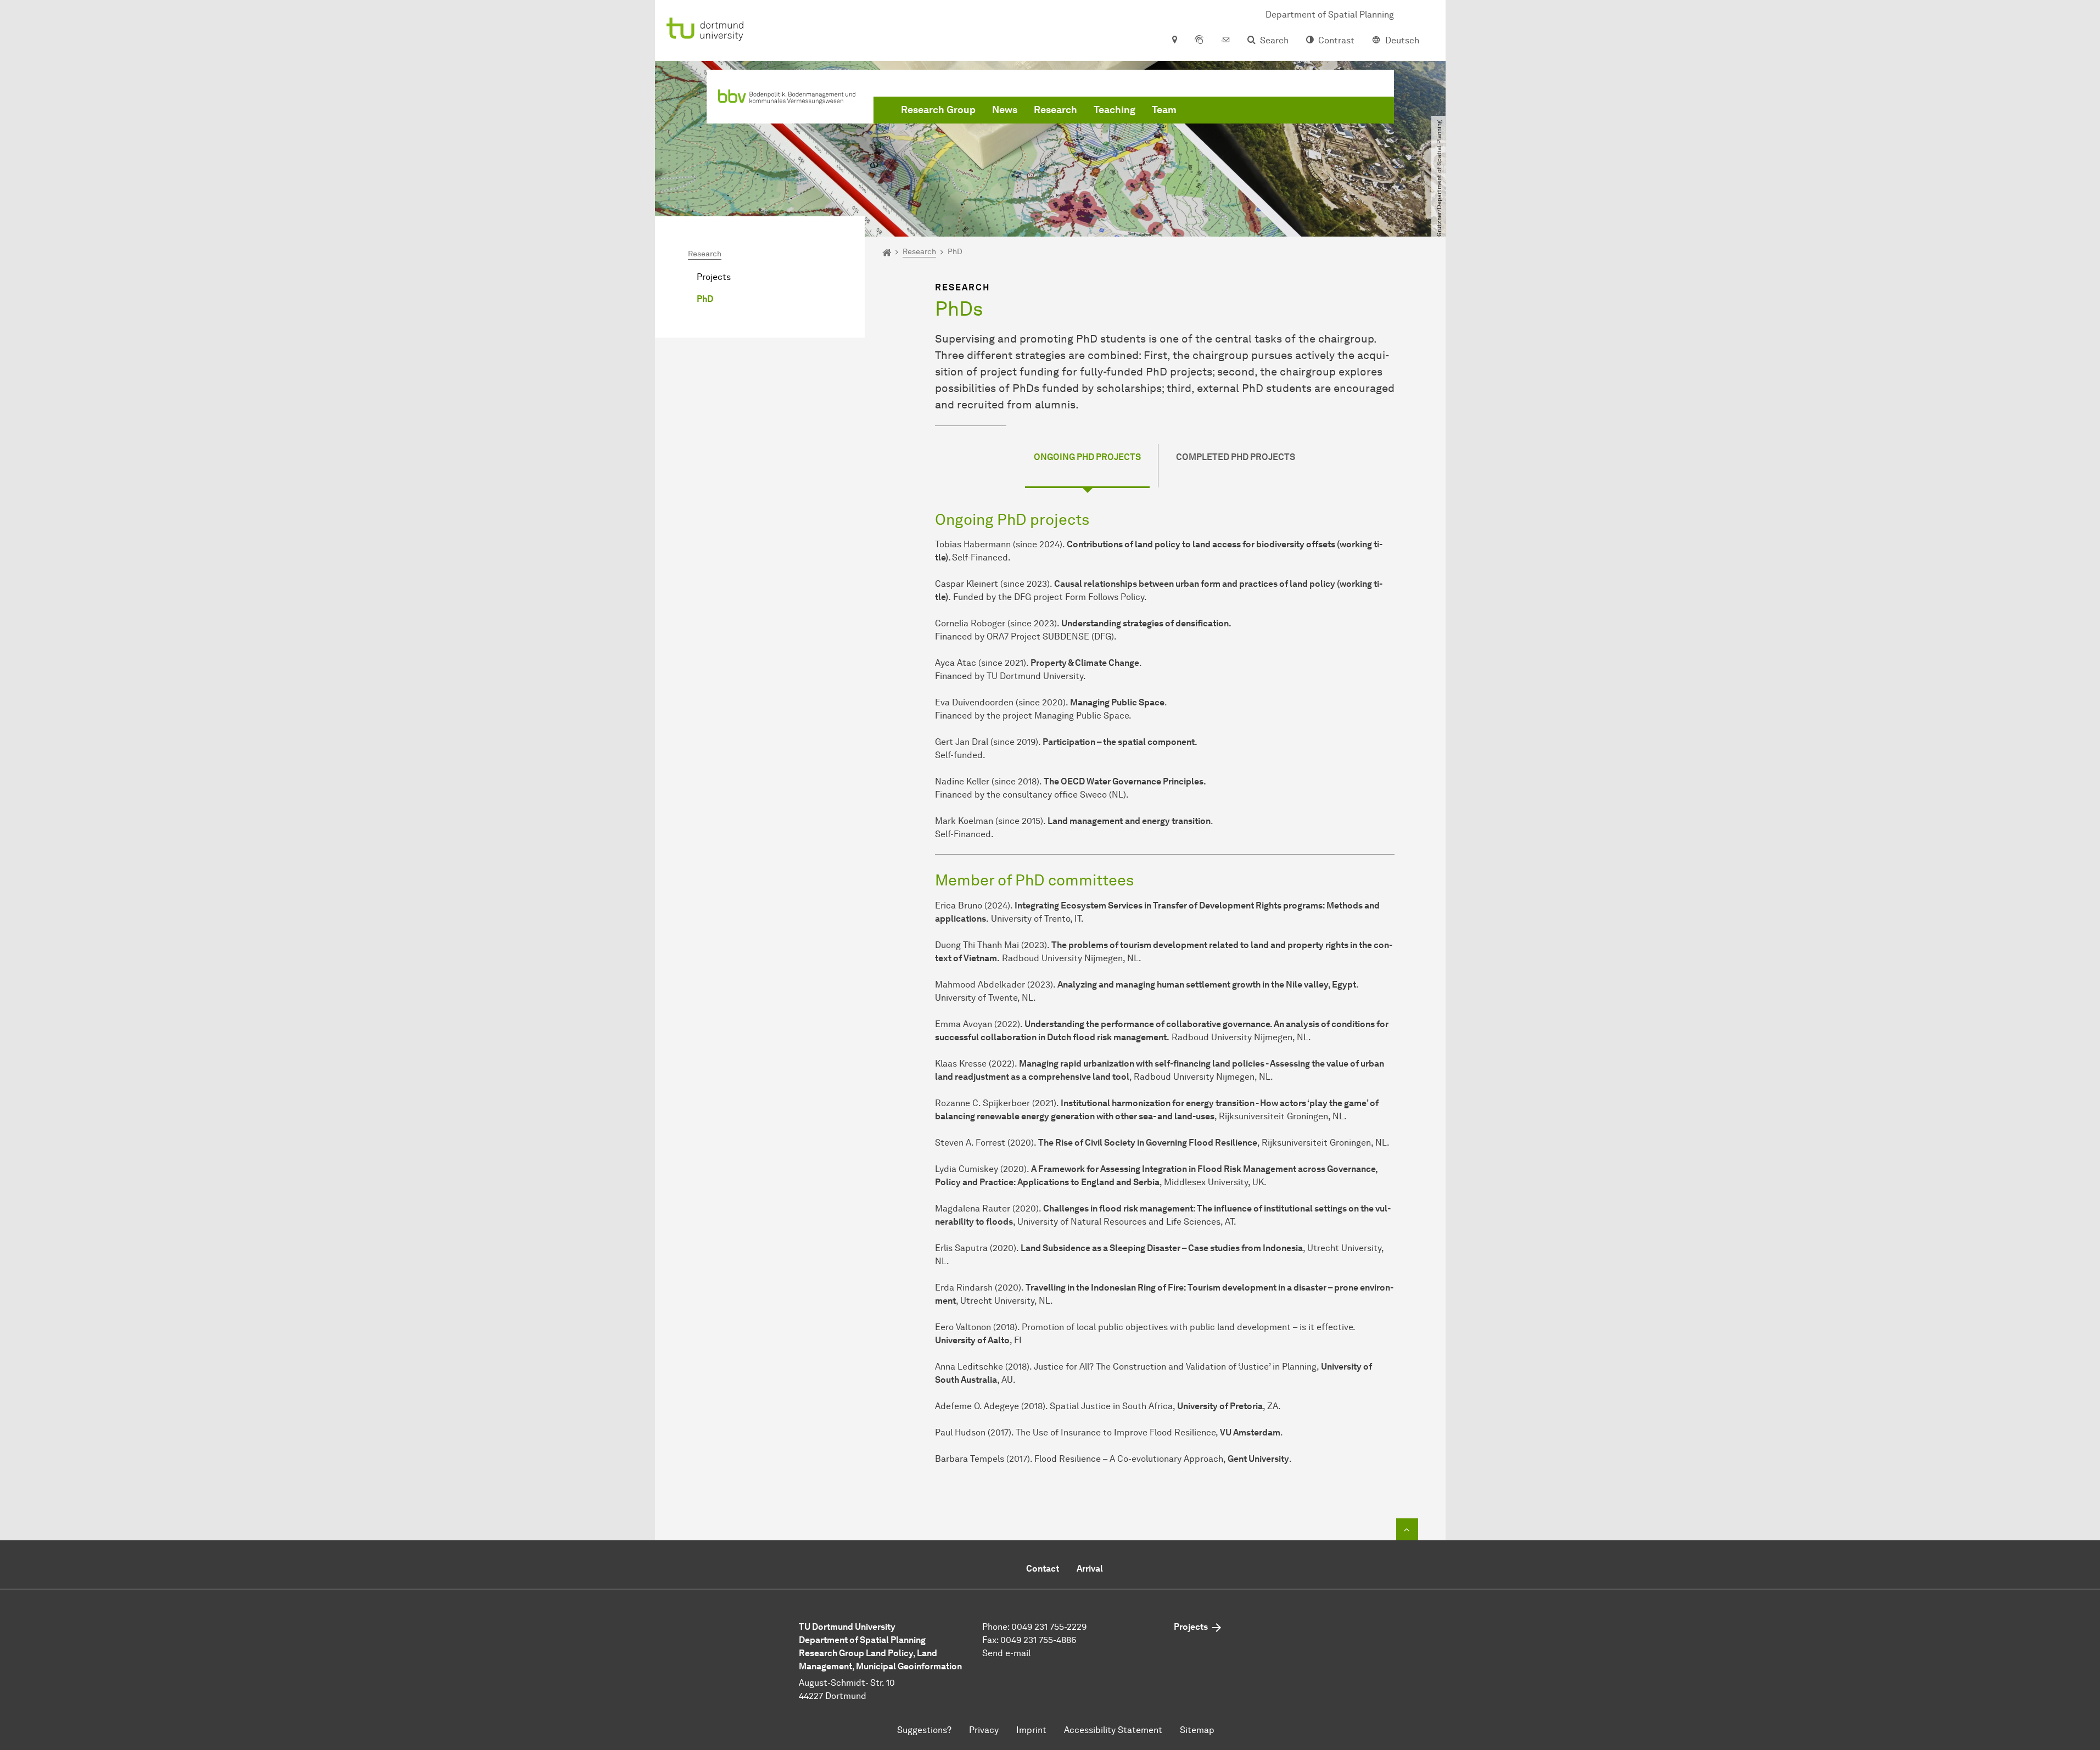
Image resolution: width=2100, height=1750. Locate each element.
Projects (714, 277)
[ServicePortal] (1199, 41)
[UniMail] (1225, 41)
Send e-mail (1006, 1653)
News (1005, 110)
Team (1164, 110)
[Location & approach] (1174, 41)
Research (1055, 110)
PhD (705, 299)
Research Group (938, 110)
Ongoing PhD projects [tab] (1087, 457)
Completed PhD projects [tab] (1236, 457)
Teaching (1115, 110)
